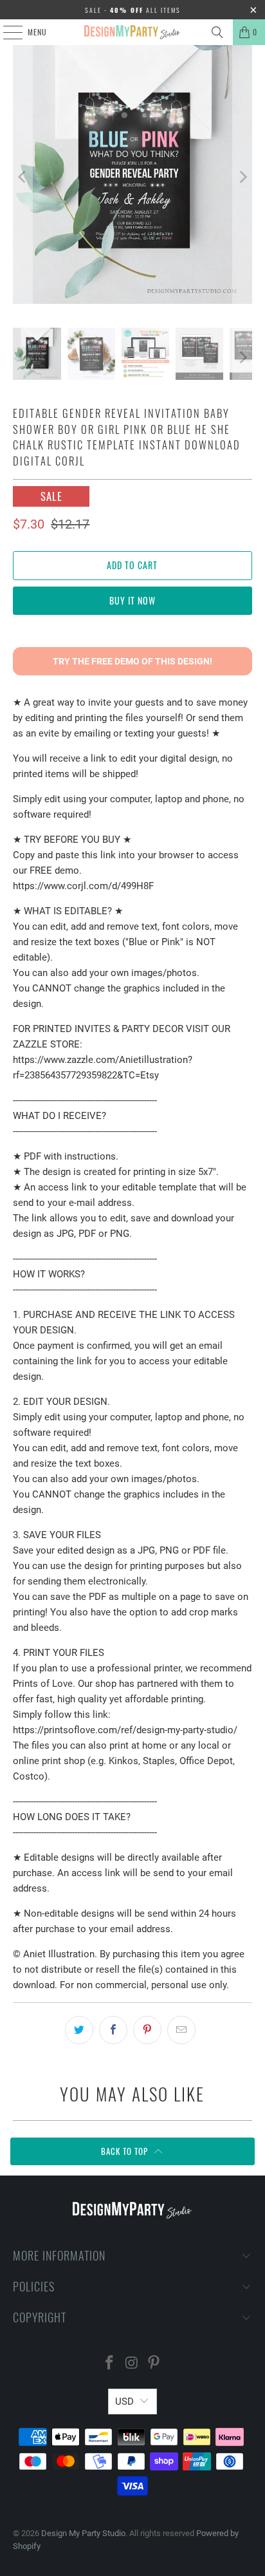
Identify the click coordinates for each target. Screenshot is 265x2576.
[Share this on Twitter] (79, 2030)
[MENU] (6, 32)
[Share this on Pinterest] (147, 2030)
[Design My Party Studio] (132, 32)
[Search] (217, 32)
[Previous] (23, 177)
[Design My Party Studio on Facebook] (109, 2364)
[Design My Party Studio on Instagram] (132, 2364)
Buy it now (132, 600)
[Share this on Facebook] (113, 2030)
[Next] (242, 177)
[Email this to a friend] (181, 2030)
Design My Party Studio (83, 2533)
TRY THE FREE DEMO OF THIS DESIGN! (132, 661)
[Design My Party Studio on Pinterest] (154, 2364)
